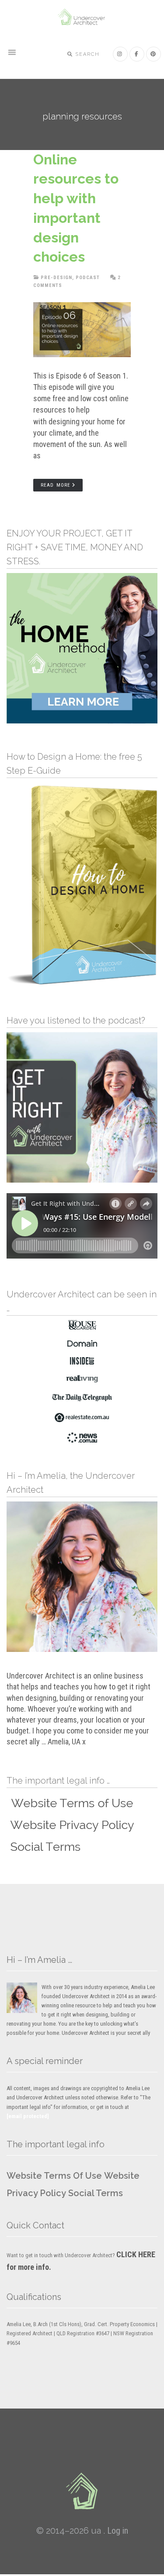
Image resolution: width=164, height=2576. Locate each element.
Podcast (88, 278)
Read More (56, 485)
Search (87, 54)
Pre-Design (56, 278)
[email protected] (28, 2116)
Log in (118, 2531)
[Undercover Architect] (82, 2491)
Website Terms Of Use (54, 2176)
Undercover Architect (82, 17)
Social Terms (96, 2193)
